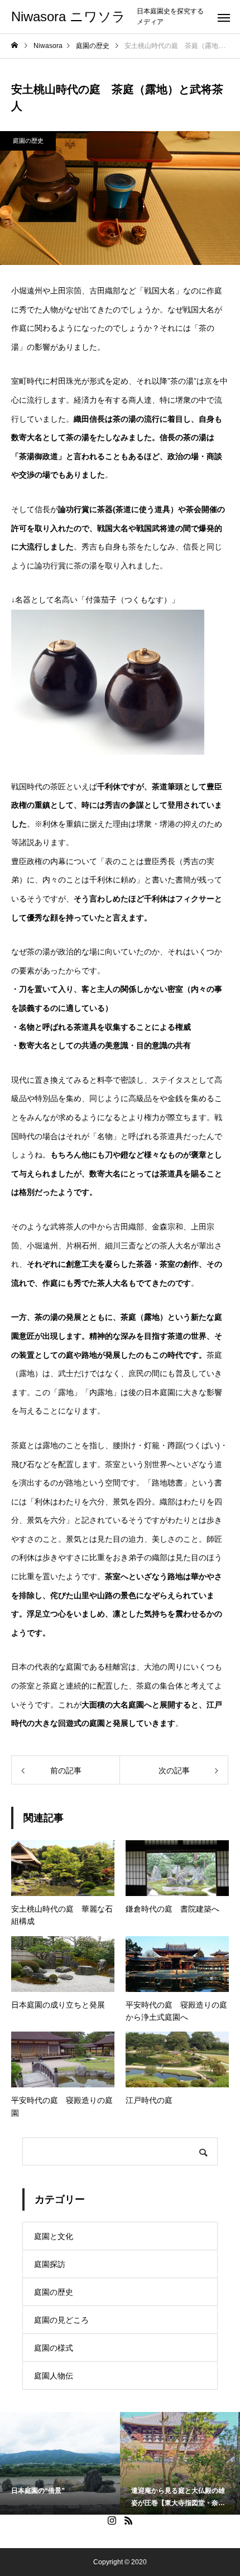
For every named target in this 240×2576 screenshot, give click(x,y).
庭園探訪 (50, 2264)
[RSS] (128, 2520)
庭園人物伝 (54, 2376)
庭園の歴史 (28, 141)
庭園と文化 (54, 2236)
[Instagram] (112, 2520)
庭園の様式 (54, 2348)
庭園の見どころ (61, 2320)
